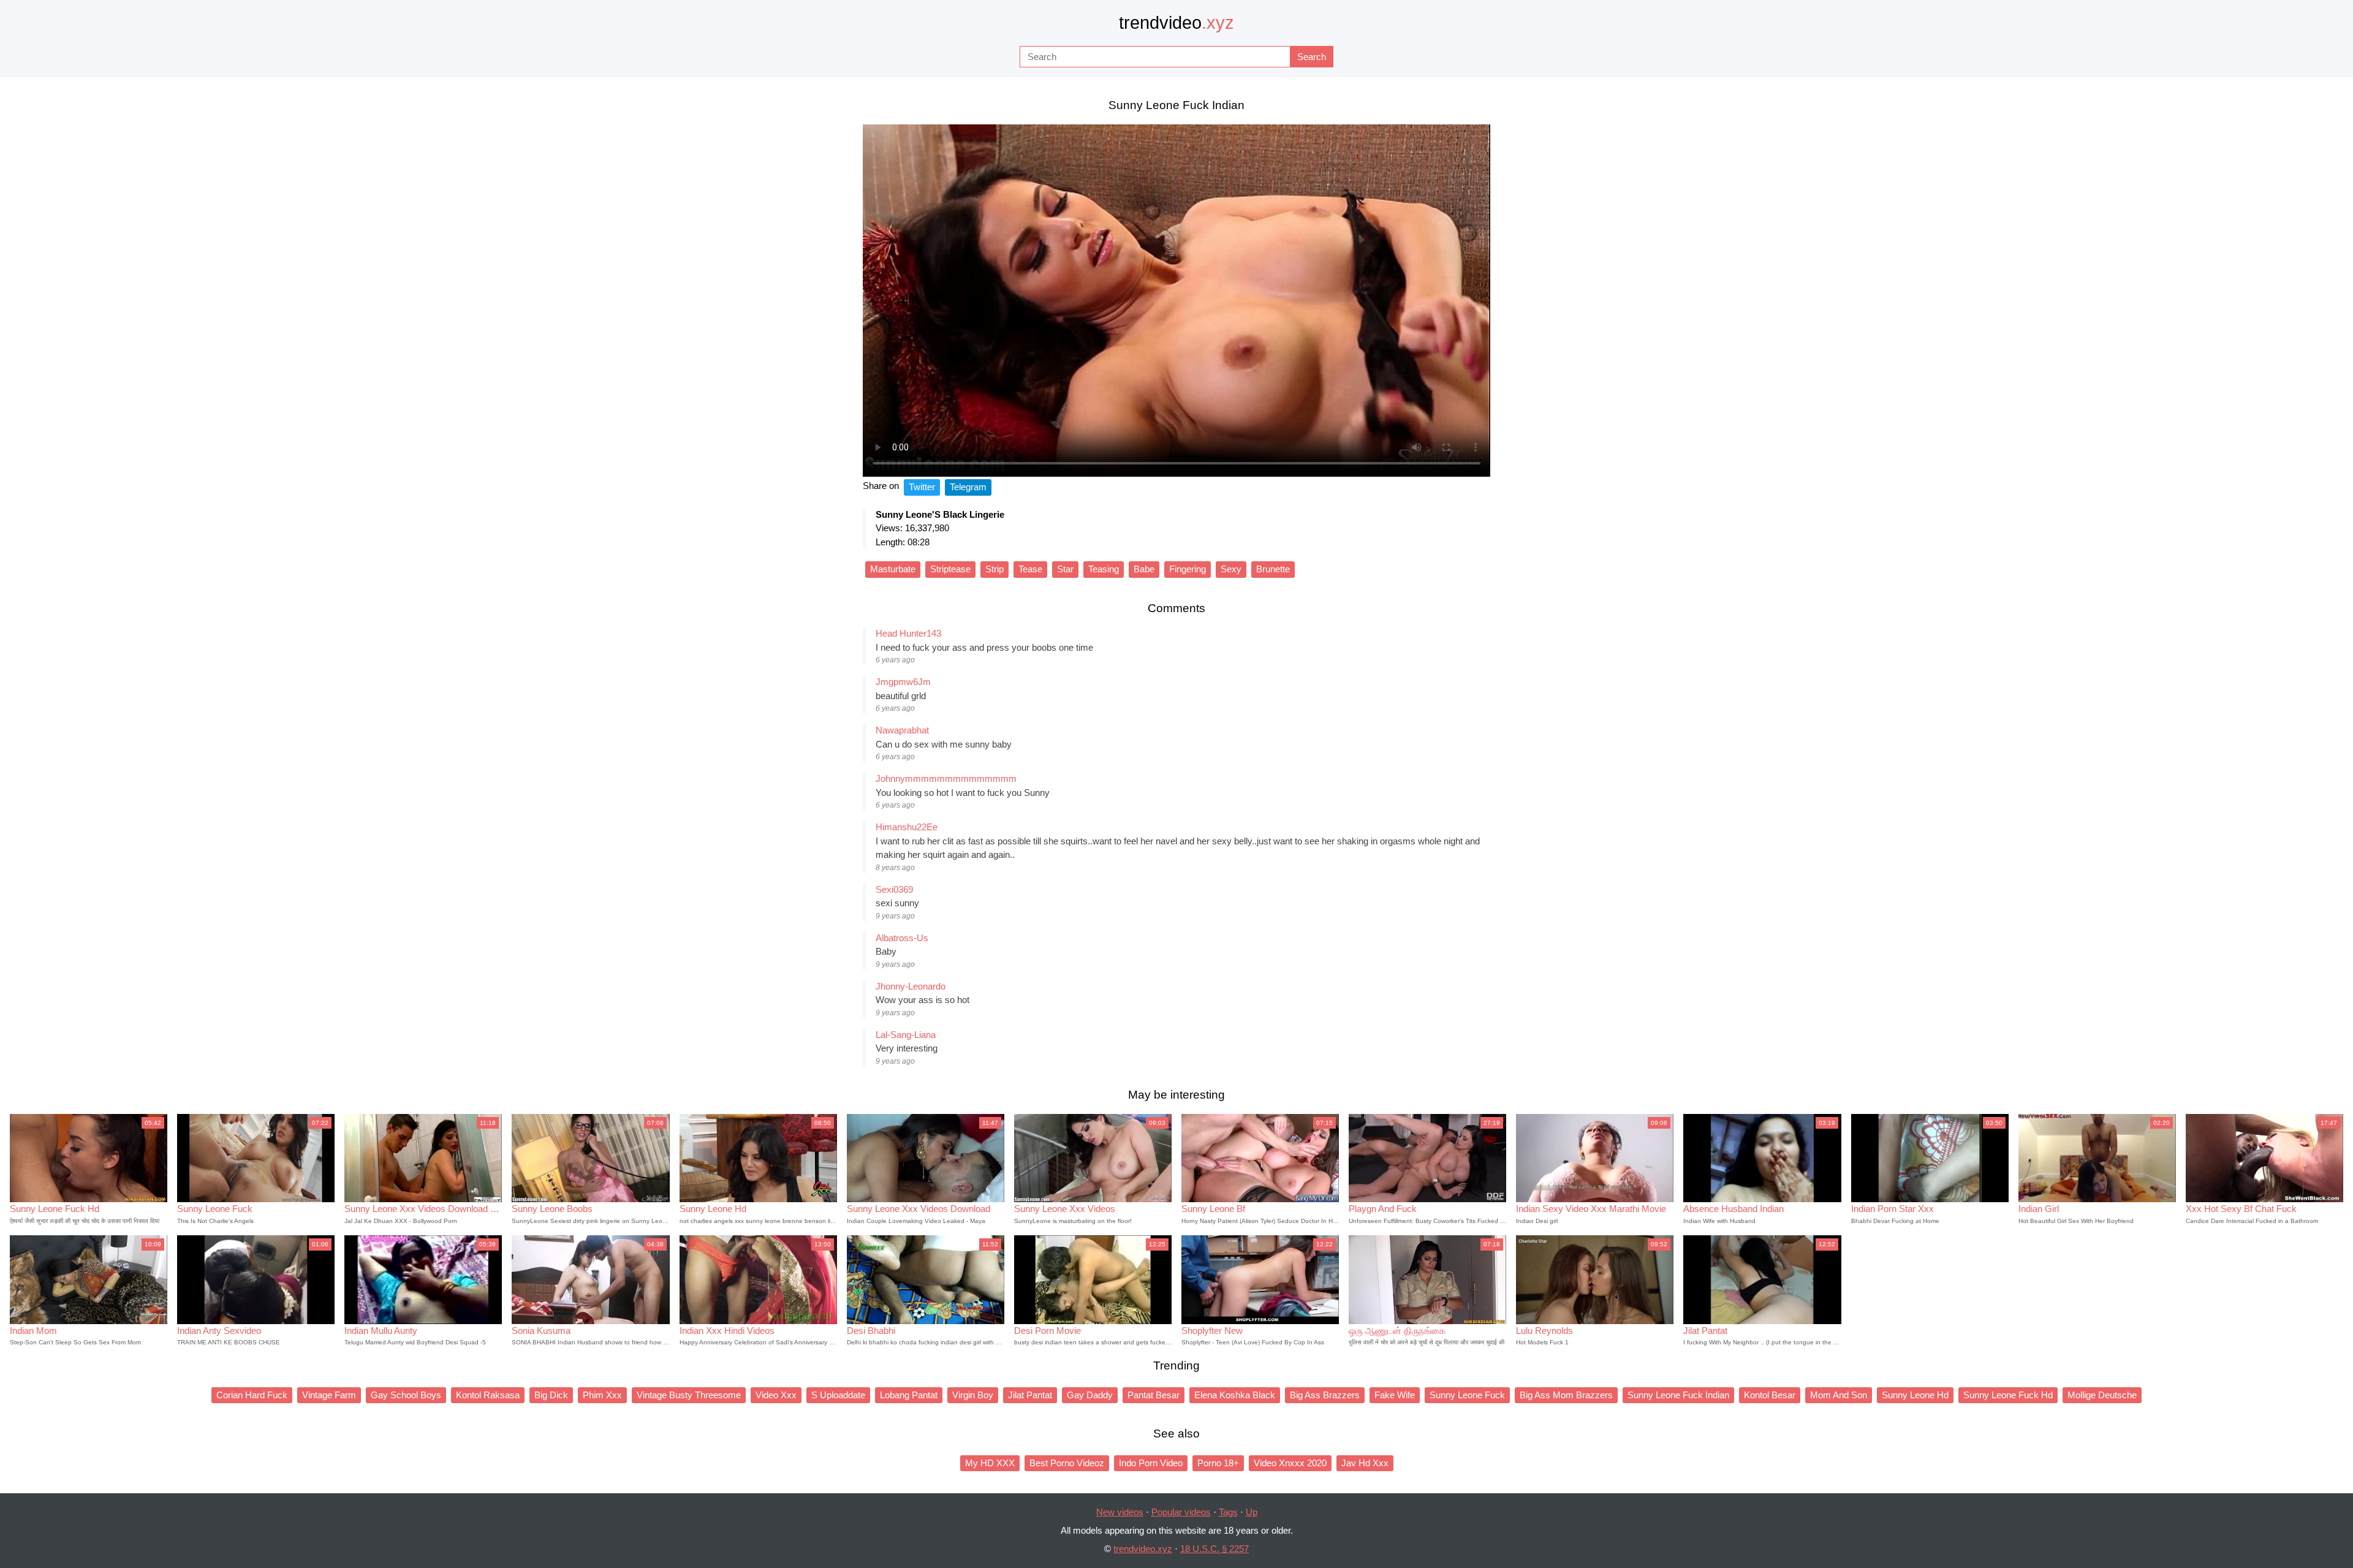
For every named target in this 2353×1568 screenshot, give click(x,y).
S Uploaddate (838, 1395)
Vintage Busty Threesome (689, 1395)
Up (1252, 1512)
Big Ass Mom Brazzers (1566, 1395)
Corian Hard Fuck (252, 1395)
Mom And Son (1839, 1395)
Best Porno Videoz (1067, 1463)
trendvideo (1176, 23)
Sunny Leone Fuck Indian (1678, 1395)
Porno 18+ (1218, 1463)
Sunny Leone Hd (1915, 1395)
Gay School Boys (406, 1395)
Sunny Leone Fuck (1467, 1395)
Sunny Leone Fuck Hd (2008, 1395)
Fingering (1188, 569)
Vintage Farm (329, 1395)
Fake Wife (1395, 1395)
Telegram (968, 487)
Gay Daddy (1090, 1395)
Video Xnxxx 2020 (1290, 1463)
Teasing (1104, 569)
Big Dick (551, 1395)
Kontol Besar (1770, 1395)
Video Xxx (776, 1395)
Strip (995, 569)
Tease (1030, 569)
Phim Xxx (602, 1395)
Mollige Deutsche (2102, 1395)
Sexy (1231, 569)
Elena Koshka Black (1235, 1395)
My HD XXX (990, 1463)
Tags (1228, 1512)
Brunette (1273, 569)
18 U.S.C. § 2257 (1214, 1549)
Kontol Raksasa (488, 1395)
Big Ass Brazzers (1325, 1395)
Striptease (950, 569)
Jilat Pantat (1030, 1395)
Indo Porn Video (1151, 1463)
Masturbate (893, 569)
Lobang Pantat (909, 1395)
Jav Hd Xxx (1365, 1463)
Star (1065, 569)
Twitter (922, 487)
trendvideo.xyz (1143, 1549)
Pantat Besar (1154, 1395)
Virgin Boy (973, 1395)
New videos (1120, 1512)
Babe (1144, 569)
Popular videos (1181, 1512)
